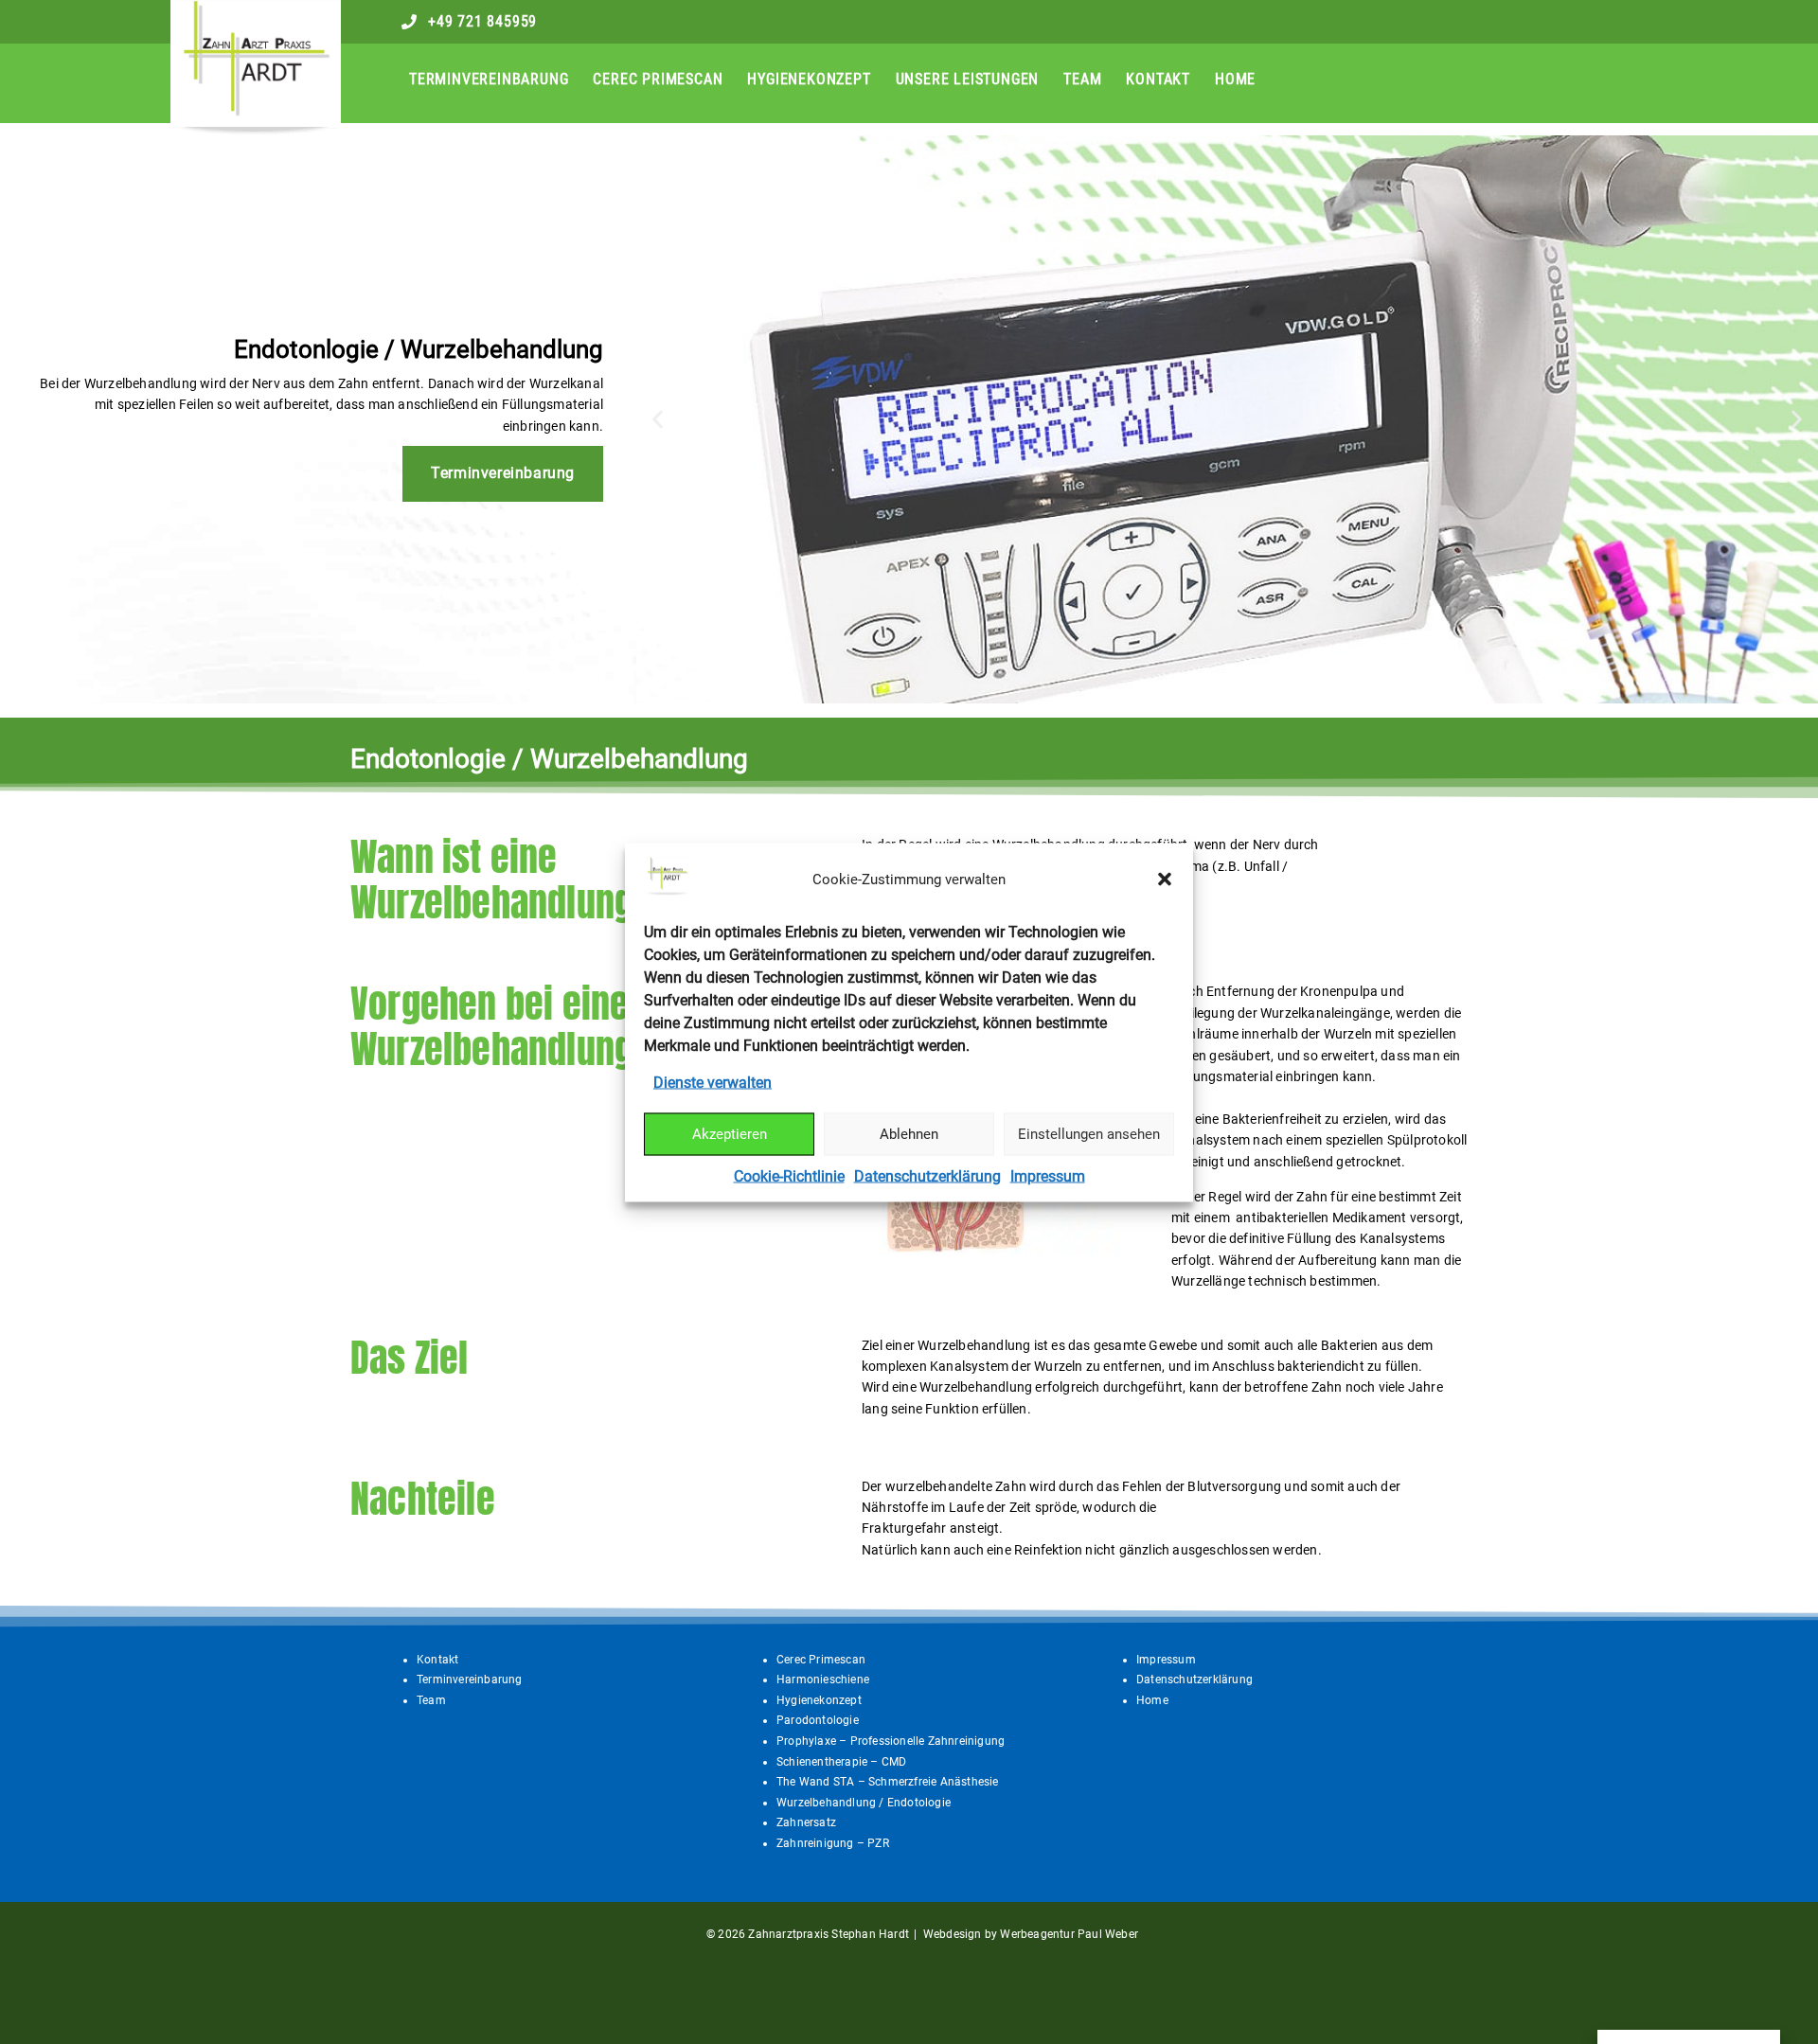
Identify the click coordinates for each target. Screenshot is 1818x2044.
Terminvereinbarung (489, 79)
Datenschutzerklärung (927, 1175)
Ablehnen (909, 1134)
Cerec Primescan (658, 79)
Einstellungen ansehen (1089, 1134)
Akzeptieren (730, 1134)
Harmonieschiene (823, 1680)
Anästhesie (970, 1782)
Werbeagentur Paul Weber (1069, 1934)
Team (1082, 79)
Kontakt (1158, 79)
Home (1235, 79)
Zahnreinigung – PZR (833, 1843)
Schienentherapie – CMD (841, 1762)
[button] (1165, 880)
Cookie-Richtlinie (789, 1175)
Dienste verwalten (713, 1082)
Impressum (1048, 1175)
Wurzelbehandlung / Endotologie (864, 1803)
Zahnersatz (806, 1822)
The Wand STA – (822, 1782)
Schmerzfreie (904, 1782)
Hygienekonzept (809, 79)
